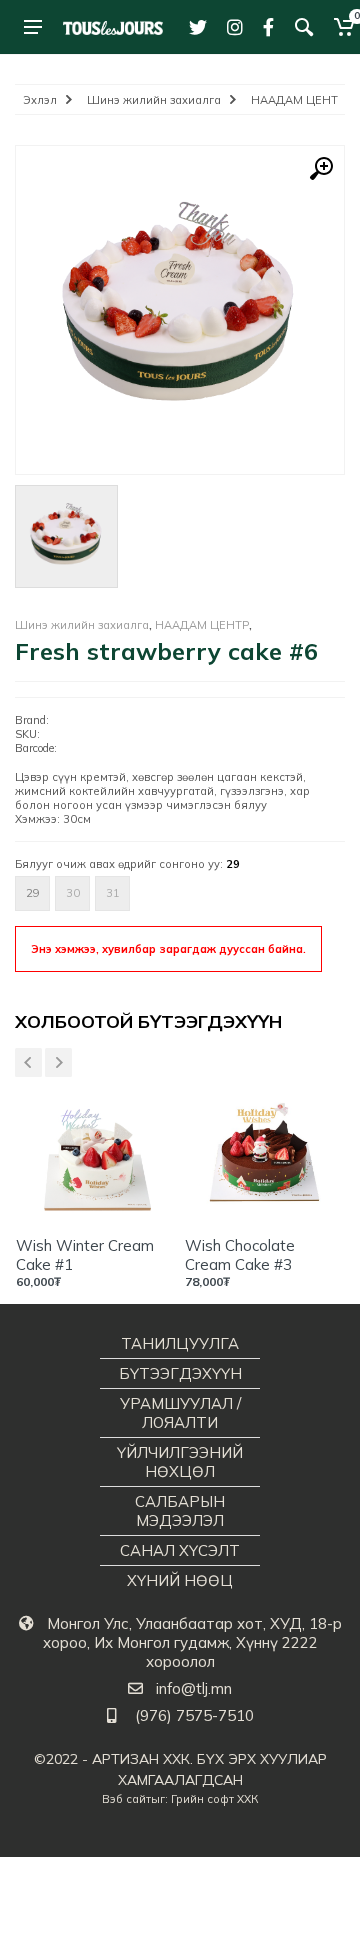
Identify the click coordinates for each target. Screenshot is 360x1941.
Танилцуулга (180, 1343)
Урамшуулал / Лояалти (180, 1413)
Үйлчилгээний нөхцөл (180, 1462)
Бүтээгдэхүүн (180, 1373)
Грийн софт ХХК (214, 1799)
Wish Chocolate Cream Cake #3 (240, 1255)
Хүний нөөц (180, 1580)
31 (113, 893)
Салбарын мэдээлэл (180, 1511)
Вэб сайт (126, 1799)
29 (33, 893)
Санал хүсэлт (180, 1550)
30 (73, 893)
